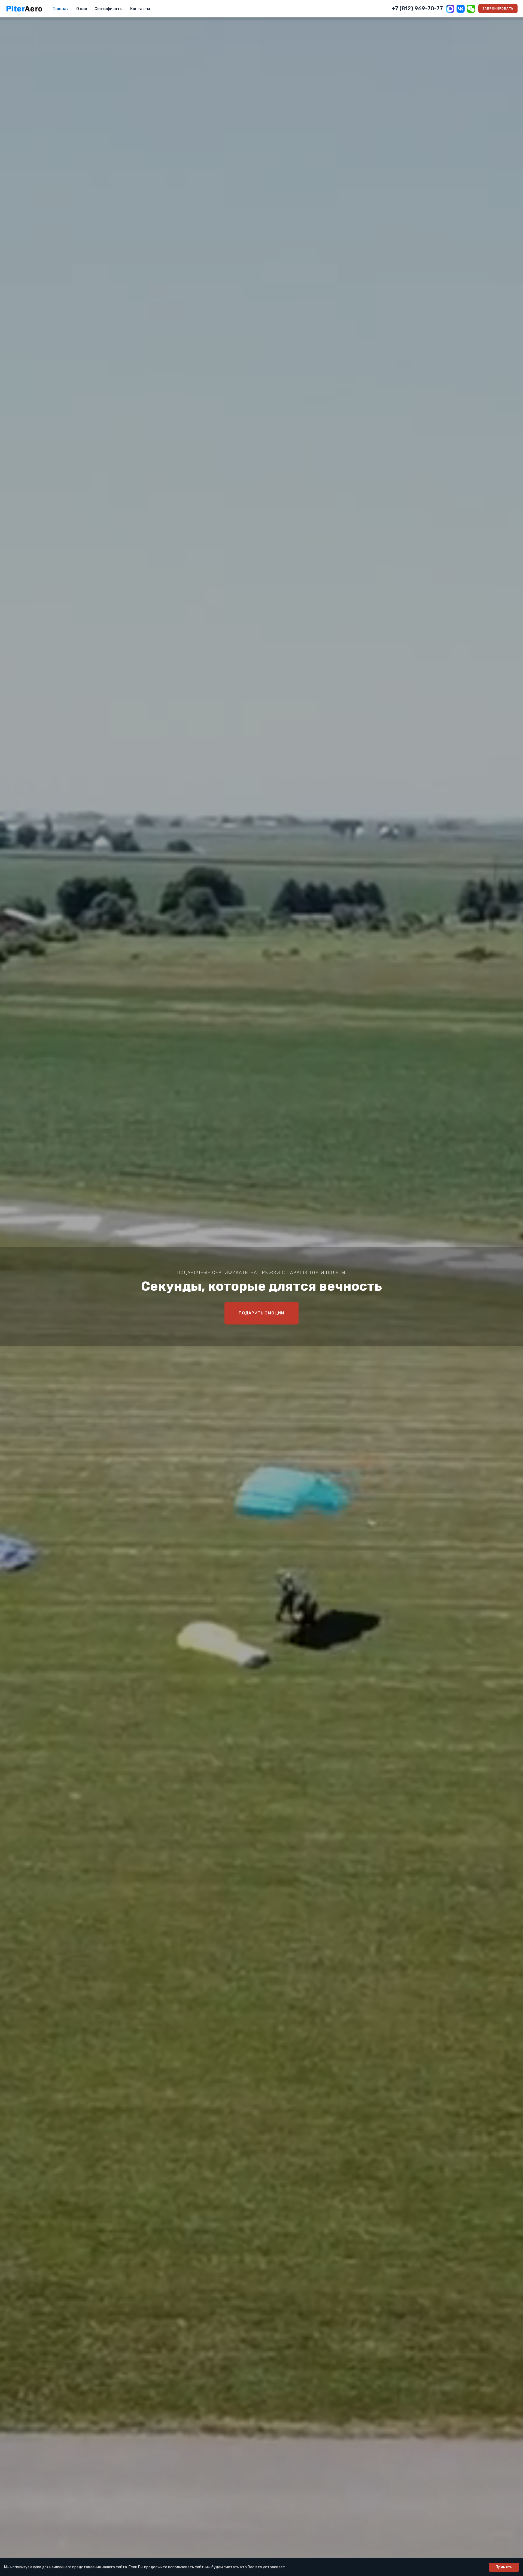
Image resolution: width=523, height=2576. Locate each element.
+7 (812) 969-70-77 (417, 8)
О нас (82, 9)
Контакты (140, 9)
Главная (61, 9)
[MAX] (450, 9)
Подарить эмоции (262, 1313)
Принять (504, 2567)
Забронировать (498, 9)
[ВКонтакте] (461, 9)
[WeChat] (471, 9)
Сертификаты (109, 9)
